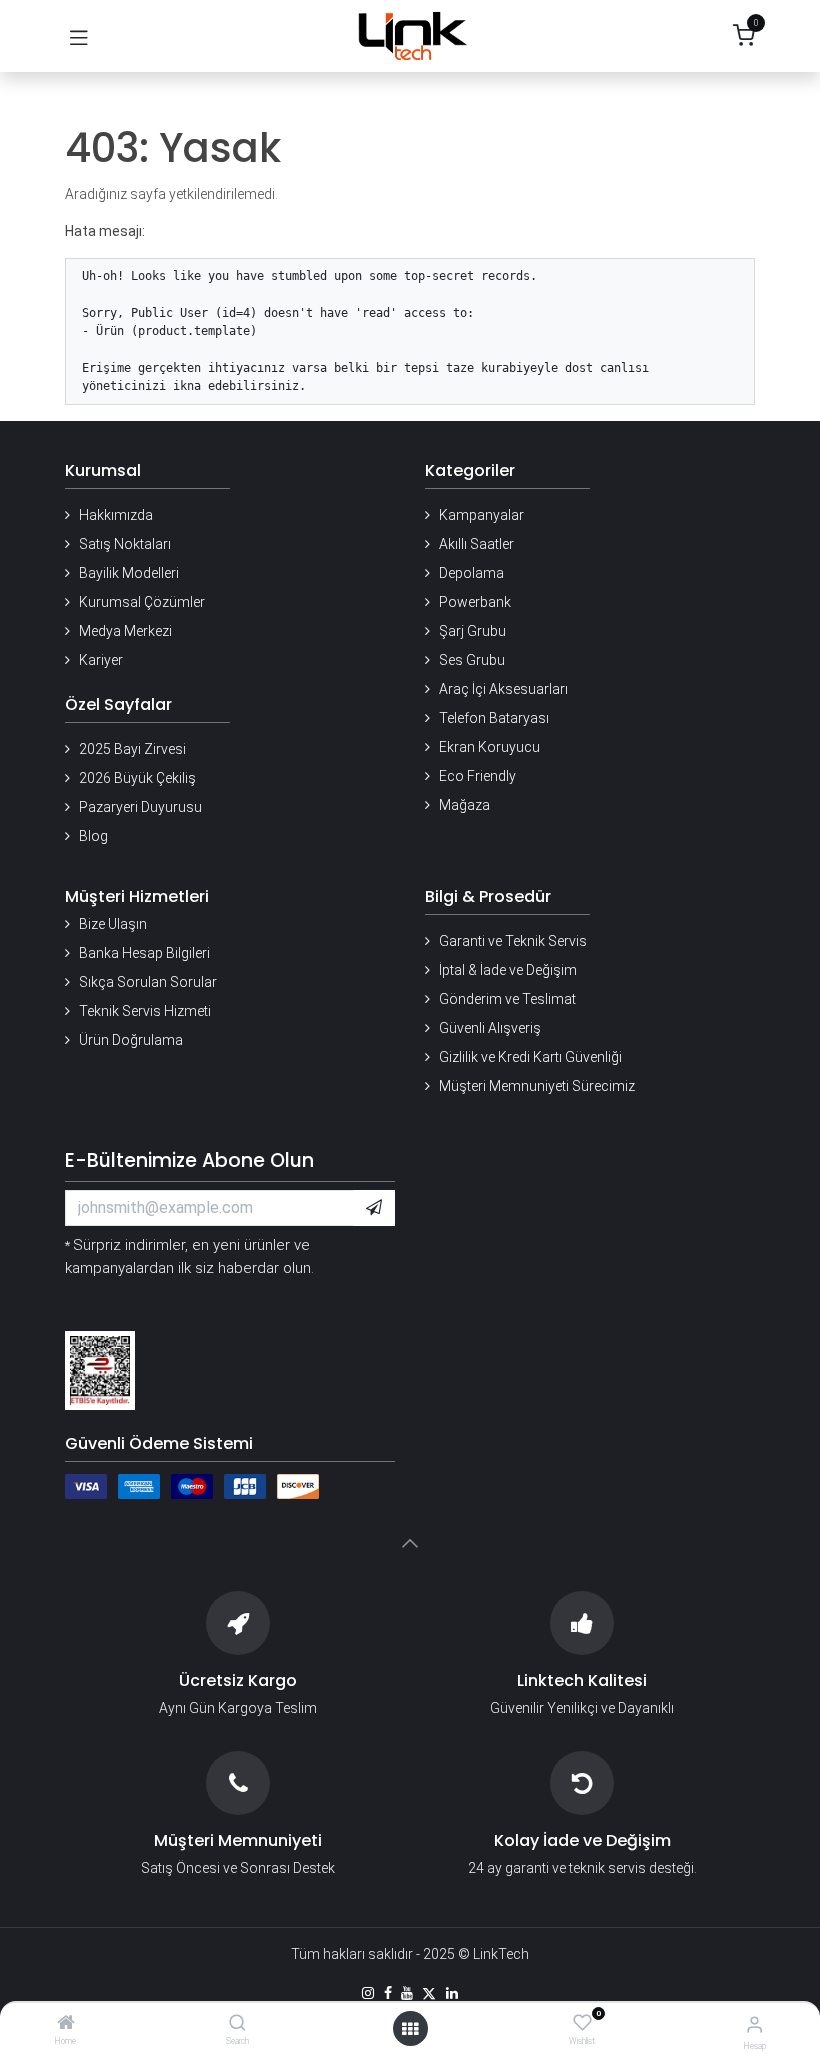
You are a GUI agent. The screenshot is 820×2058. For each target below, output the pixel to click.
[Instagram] (368, 1993)
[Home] (66, 2024)
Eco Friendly (477, 776)
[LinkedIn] (452, 1993)
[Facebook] (388, 1993)
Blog (93, 836)
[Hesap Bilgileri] (754, 2024)
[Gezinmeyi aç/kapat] (79, 36)
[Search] (237, 2024)
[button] (374, 1208)
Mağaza (464, 805)
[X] (429, 1993)
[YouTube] (407, 1993)
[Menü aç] (410, 2029)
